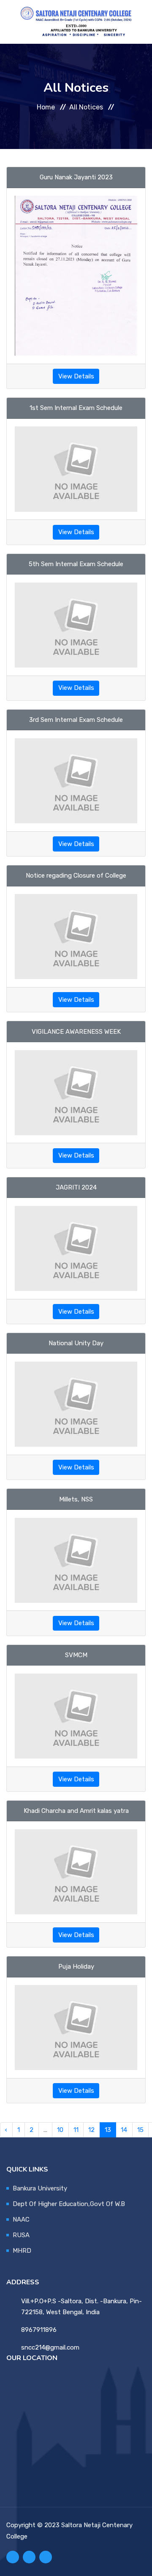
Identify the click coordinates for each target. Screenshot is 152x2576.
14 (124, 2130)
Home (46, 107)
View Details (76, 376)
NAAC (21, 2219)
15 (140, 2130)
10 (60, 2130)
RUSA (21, 2235)
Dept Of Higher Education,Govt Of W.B (69, 2204)
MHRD (22, 2251)
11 (76, 2130)
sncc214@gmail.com (50, 2347)
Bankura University (40, 2188)
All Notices (86, 107)
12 (91, 2130)
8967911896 (39, 2330)
